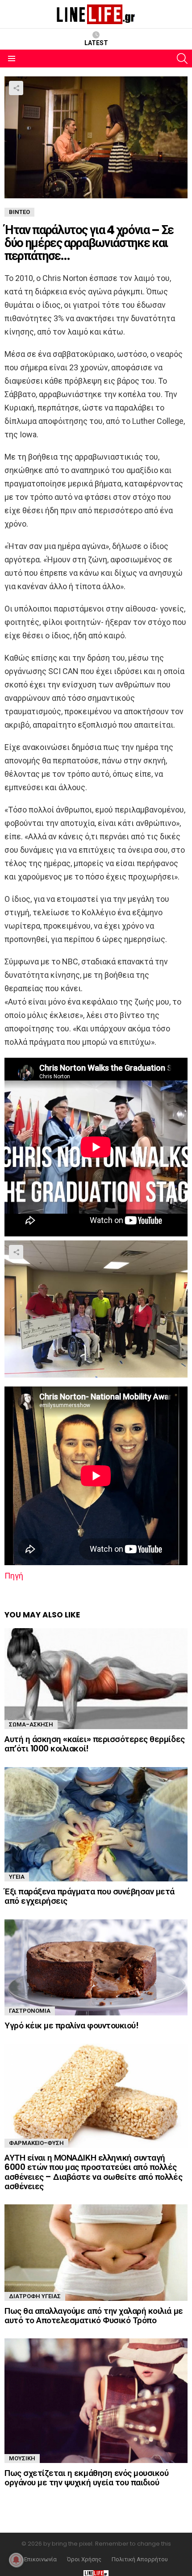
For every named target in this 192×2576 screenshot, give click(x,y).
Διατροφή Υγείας (35, 2296)
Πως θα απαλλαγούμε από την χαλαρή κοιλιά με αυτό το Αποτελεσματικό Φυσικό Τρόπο (94, 2316)
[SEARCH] (182, 59)
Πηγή (14, 1576)
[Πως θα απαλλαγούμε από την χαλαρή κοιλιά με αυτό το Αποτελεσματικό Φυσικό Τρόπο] (96, 2252)
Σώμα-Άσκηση (31, 1724)
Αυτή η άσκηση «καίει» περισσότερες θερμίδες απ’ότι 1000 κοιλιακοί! (95, 1744)
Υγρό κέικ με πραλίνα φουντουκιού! (71, 2025)
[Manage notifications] (16, 2560)
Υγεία (17, 1877)
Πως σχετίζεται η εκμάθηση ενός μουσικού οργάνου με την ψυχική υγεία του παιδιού (86, 2478)
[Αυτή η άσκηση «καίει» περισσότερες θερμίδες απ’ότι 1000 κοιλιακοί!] (96, 1679)
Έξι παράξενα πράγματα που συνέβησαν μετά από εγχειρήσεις (90, 1896)
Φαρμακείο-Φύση (36, 2143)
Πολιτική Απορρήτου (140, 2559)
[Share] (96, 1309)
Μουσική (22, 2458)
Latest (96, 43)
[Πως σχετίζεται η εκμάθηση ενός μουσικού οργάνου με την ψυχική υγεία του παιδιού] (96, 2400)
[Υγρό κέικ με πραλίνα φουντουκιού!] (96, 1967)
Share (16, 88)
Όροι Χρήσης (84, 2559)
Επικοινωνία (40, 2559)
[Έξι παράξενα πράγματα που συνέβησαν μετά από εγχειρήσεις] (96, 1824)
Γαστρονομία (30, 2011)
